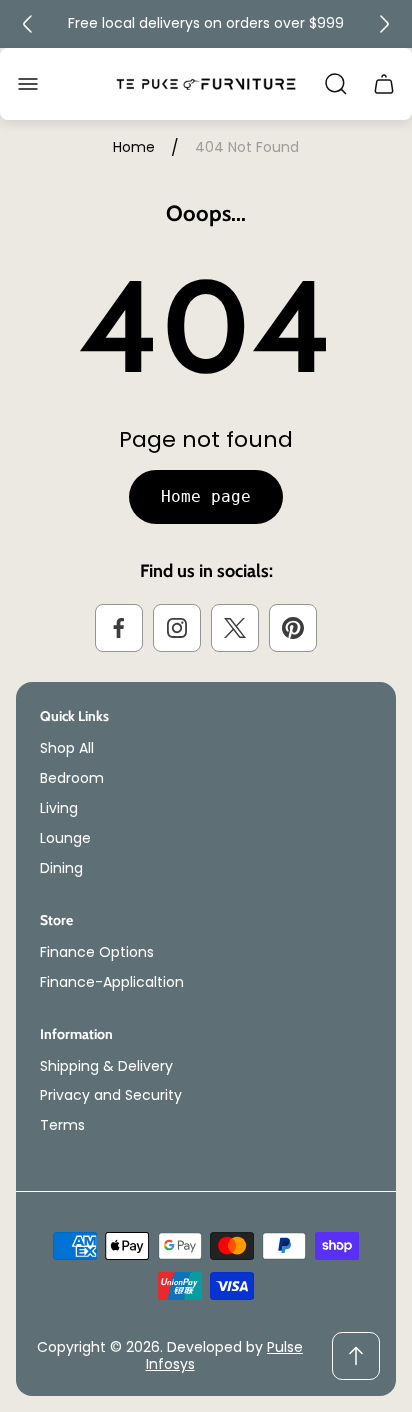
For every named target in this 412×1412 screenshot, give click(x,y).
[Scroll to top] (356, 1356)
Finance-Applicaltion (112, 982)
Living (59, 808)
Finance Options (97, 952)
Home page (206, 496)
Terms (62, 1125)
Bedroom (72, 778)
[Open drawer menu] (28, 84)
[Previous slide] (28, 24)
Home (134, 148)
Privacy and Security (111, 1095)
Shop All (67, 748)
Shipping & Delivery (106, 1066)
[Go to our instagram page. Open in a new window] (177, 628)
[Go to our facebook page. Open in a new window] (119, 628)
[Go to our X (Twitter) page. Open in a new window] (235, 628)
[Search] (336, 84)
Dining (61, 868)
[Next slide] (384, 24)
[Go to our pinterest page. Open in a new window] (293, 628)
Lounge (65, 838)
